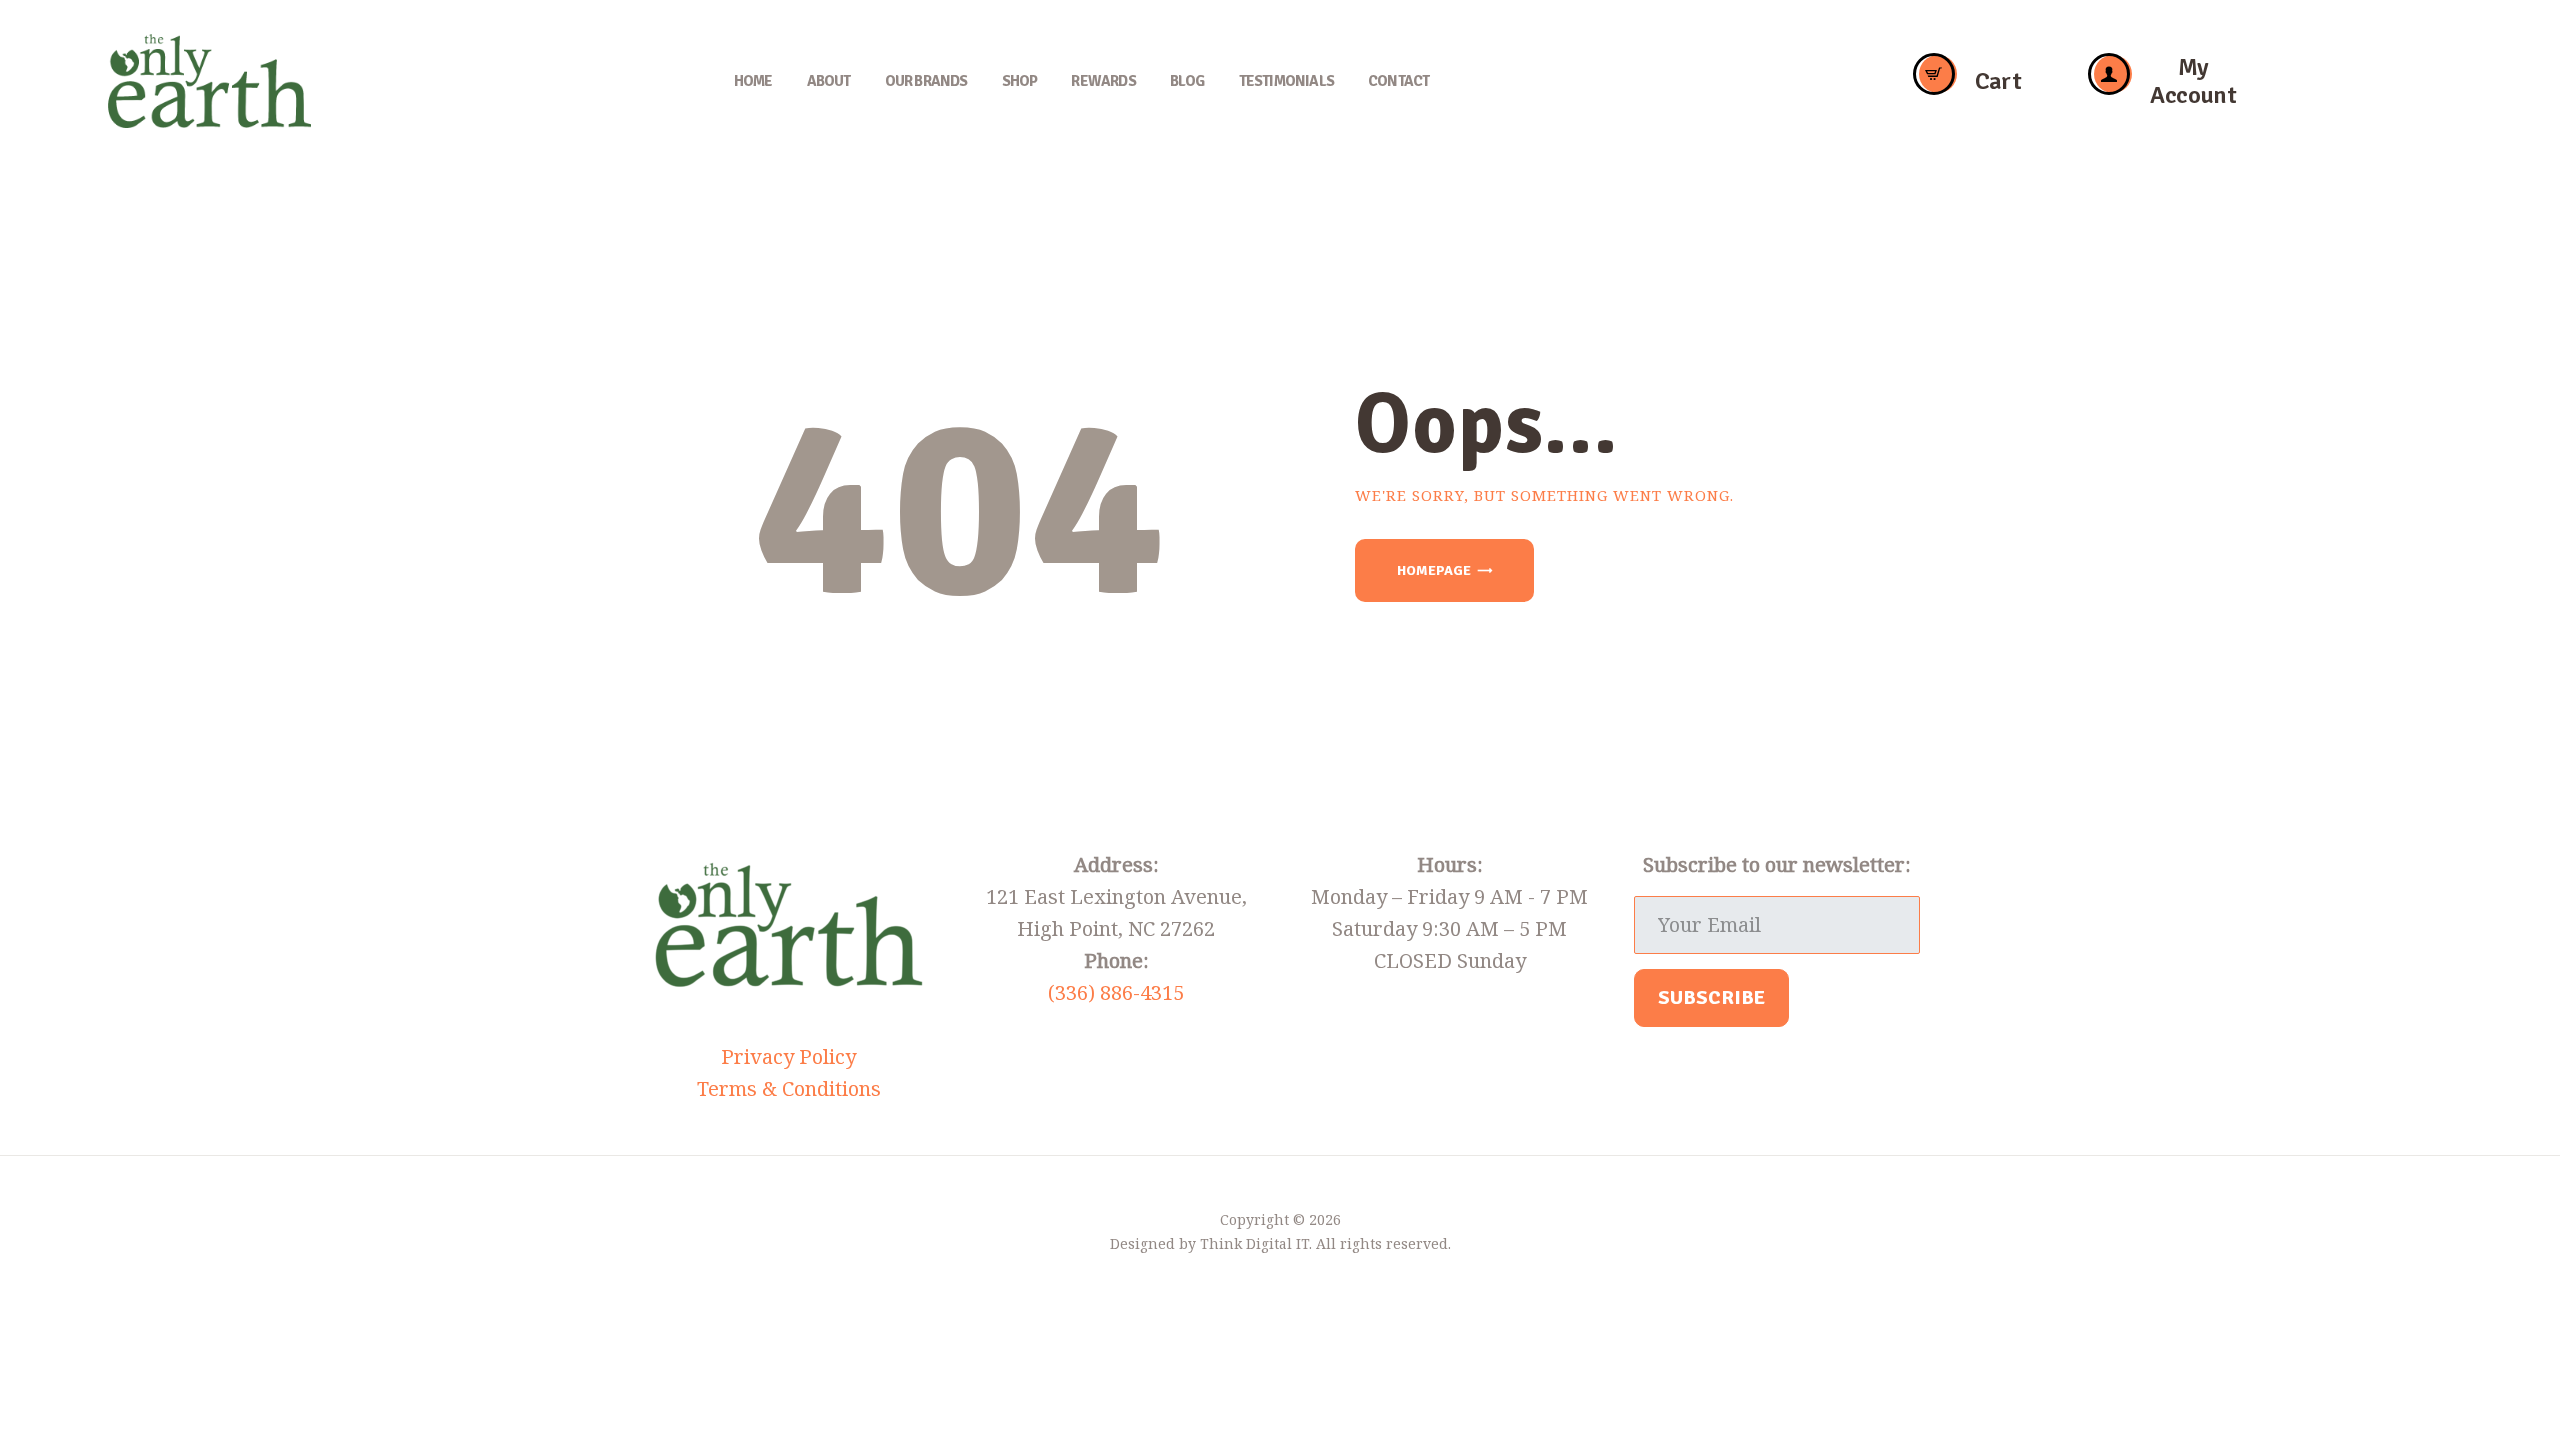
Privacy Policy (788, 1056)
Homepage (1434, 570)
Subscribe (1711, 997)
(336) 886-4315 (1116, 992)
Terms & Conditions (789, 1088)
